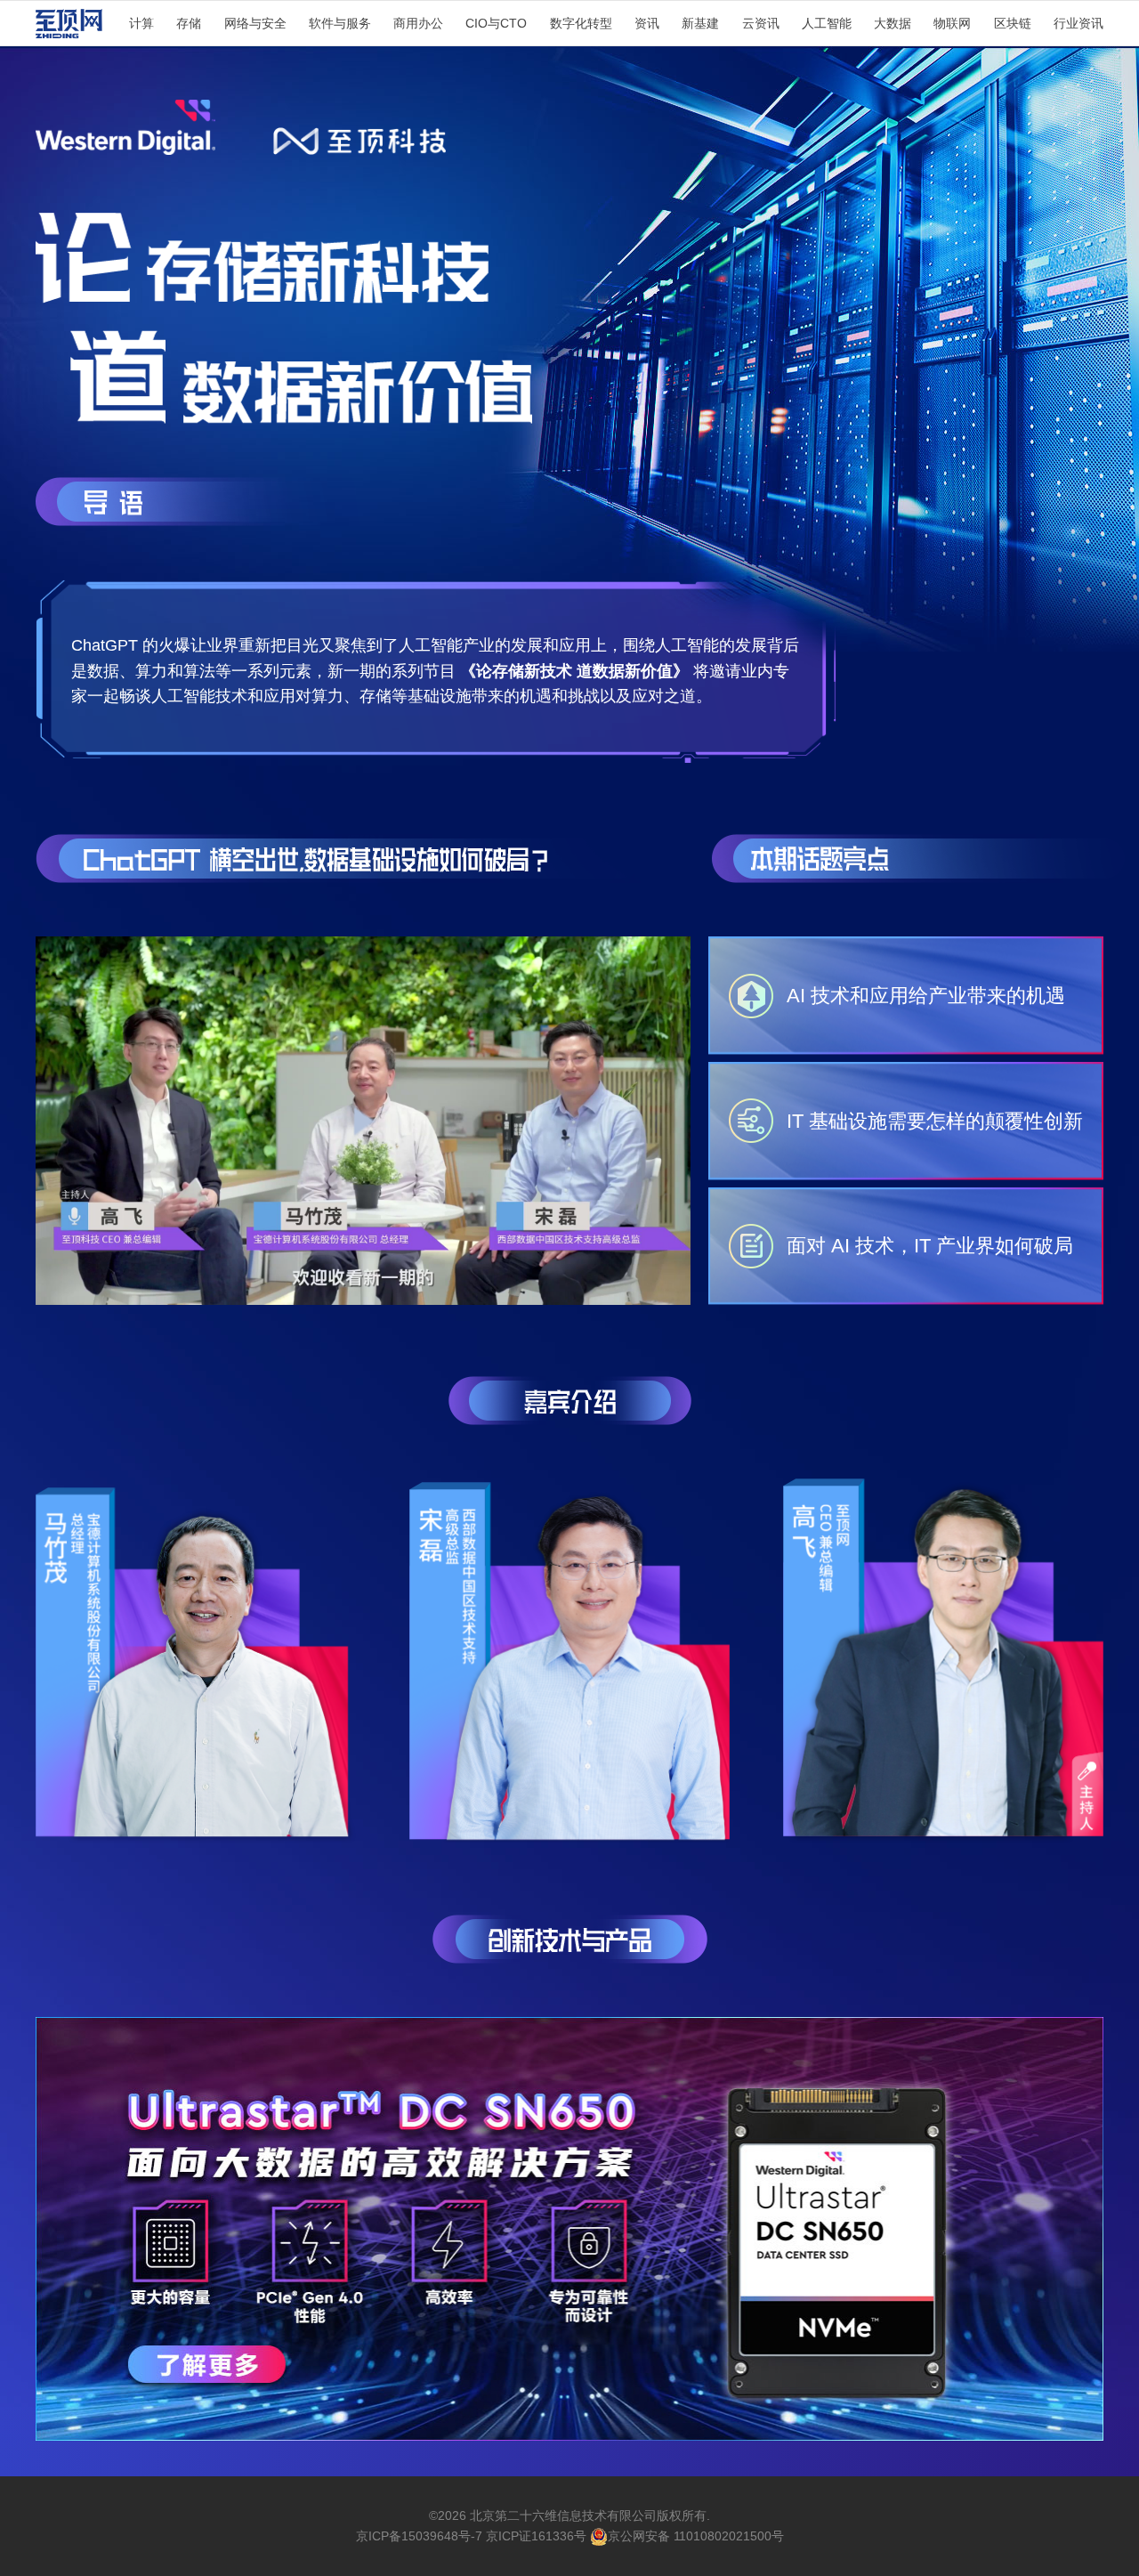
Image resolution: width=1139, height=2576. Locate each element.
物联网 (952, 23)
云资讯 (761, 23)
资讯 (647, 23)
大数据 (893, 23)
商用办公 (418, 23)
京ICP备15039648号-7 (419, 2536)
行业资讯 (1078, 23)
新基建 (700, 23)
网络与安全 (255, 23)
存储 (189, 23)
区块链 (1013, 23)
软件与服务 (340, 23)
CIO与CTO (496, 23)
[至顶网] (69, 28)
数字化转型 (581, 23)
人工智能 (827, 23)
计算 (141, 23)
